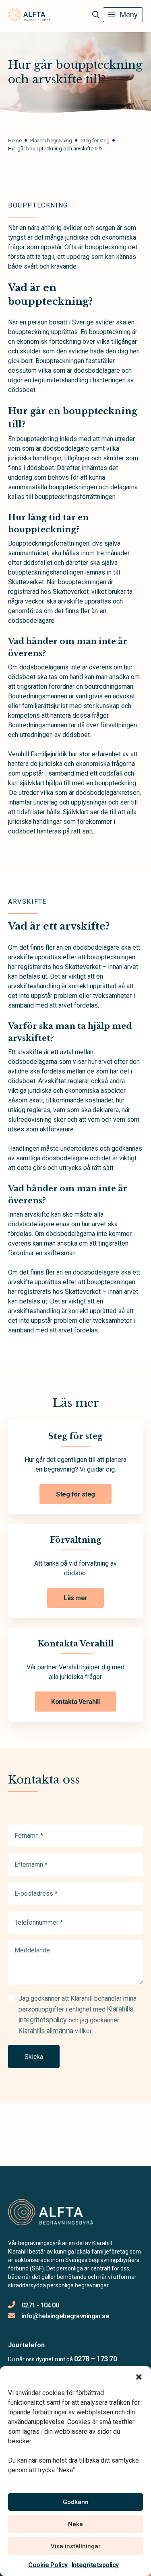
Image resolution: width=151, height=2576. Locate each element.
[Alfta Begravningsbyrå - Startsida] (51, 2213)
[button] (139, 2376)
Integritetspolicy (95, 2565)
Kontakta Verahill (75, 1702)
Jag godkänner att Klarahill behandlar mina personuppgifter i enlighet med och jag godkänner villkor (78, 2015)
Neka (75, 2524)
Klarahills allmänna (46, 2031)
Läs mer (75, 1598)
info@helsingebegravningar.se (65, 2316)
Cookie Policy (48, 2565)
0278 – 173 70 (95, 2359)
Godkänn (76, 2502)
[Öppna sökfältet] (96, 15)
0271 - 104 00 (40, 2305)
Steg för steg (75, 1494)
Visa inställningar (76, 2546)
